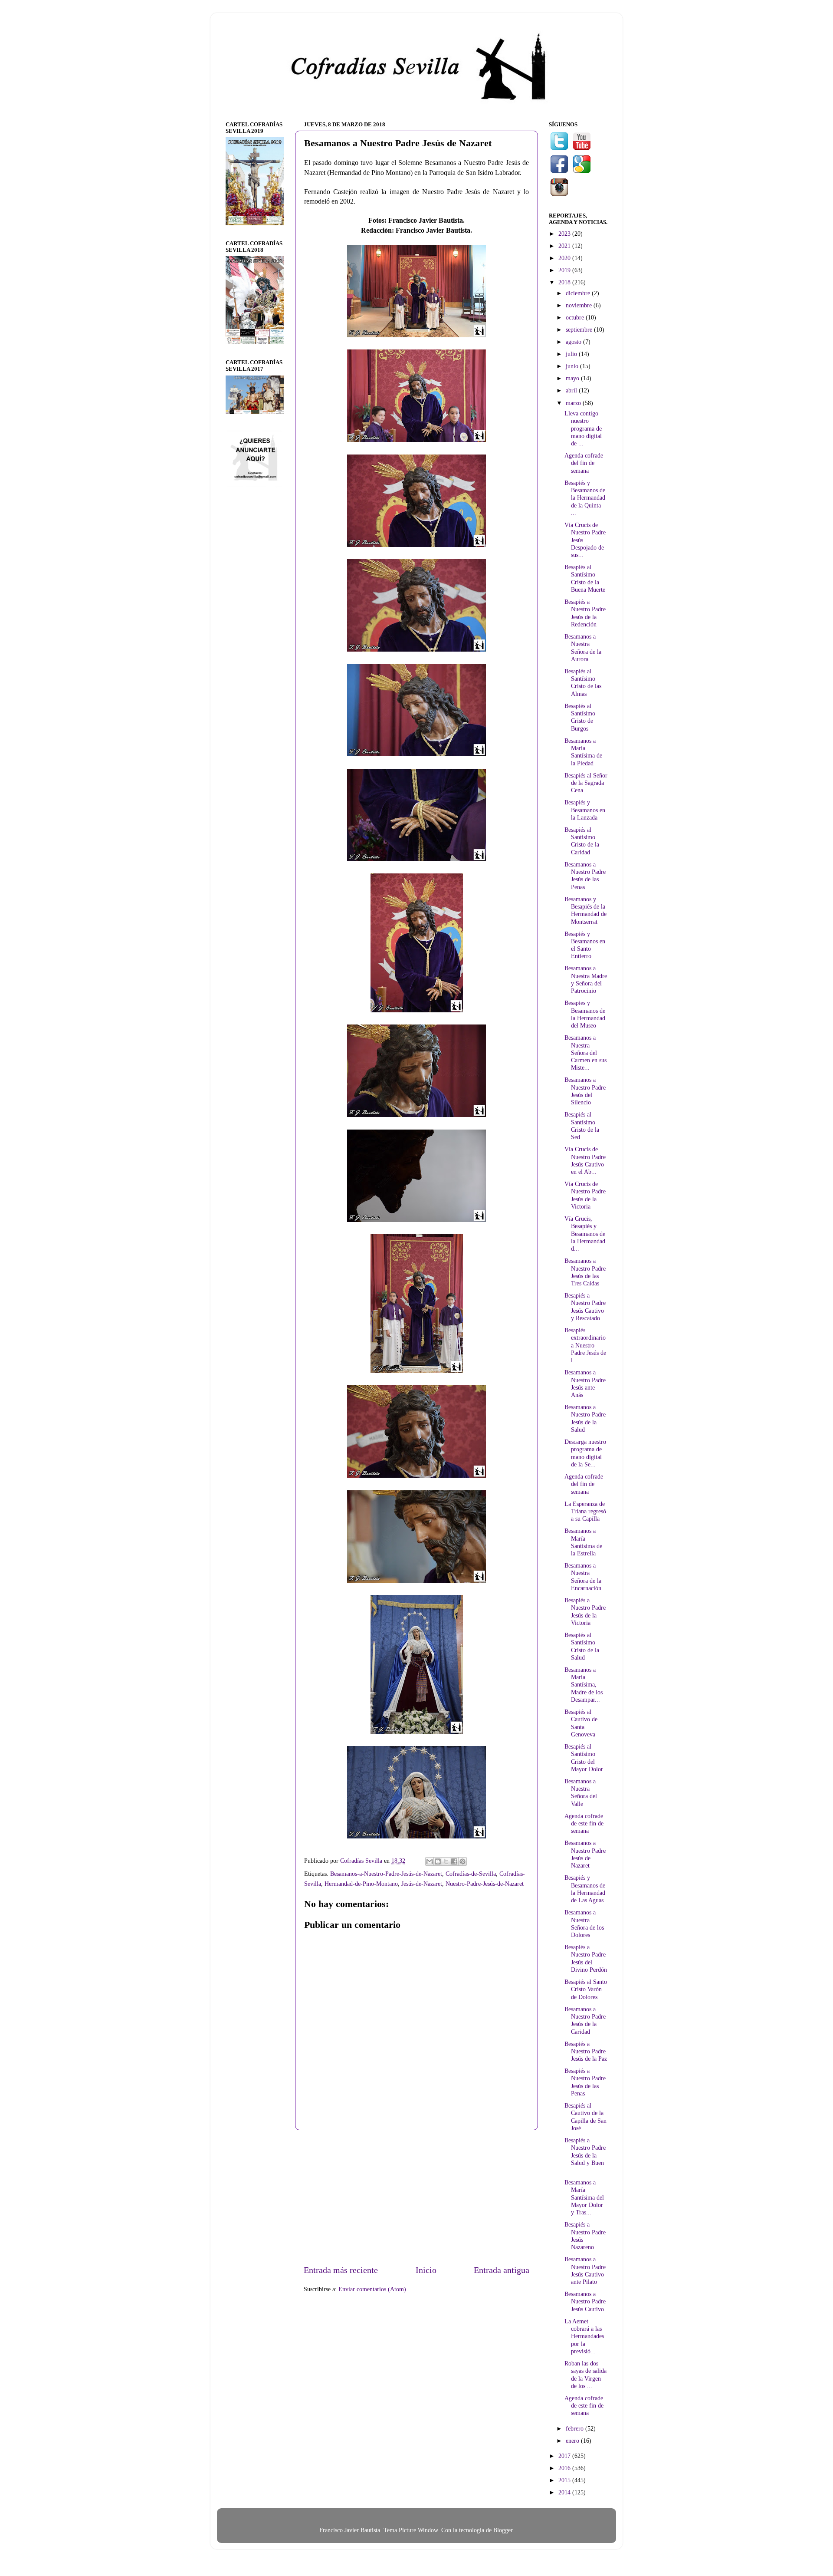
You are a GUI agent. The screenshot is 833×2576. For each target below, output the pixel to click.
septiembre (580, 329)
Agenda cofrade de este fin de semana (584, 1823)
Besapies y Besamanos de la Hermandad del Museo (585, 1014)
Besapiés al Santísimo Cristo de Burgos (580, 717)
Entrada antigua (502, 2270)
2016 (565, 2468)
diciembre (579, 293)
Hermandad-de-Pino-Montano (361, 1884)
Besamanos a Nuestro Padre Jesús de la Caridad (585, 2020)
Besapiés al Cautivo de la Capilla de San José (585, 2117)
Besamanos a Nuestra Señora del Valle (581, 1792)
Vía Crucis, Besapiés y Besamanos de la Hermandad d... (585, 1234)
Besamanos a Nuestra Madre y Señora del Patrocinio (586, 979)
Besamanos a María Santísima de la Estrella (583, 1542)
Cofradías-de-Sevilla (471, 1874)
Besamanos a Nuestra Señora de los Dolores (584, 1924)
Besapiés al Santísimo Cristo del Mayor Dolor (584, 1758)
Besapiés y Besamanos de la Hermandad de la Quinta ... (585, 498)
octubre (576, 317)
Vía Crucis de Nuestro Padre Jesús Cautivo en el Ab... (585, 1160)
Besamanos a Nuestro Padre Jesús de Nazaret (585, 1854)
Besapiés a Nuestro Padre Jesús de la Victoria (585, 1611)
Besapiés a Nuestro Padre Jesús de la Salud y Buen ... (585, 2155)
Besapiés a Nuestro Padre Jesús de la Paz (586, 2051)
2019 (565, 270)
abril (572, 390)
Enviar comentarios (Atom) (372, 2289)
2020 (565, 258)
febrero (576, 2428)
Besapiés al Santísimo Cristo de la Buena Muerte (585, 578)
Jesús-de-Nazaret (422, 1884)
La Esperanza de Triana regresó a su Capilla (585, 1511)
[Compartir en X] (446, 1861)
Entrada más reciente (341, 2270)
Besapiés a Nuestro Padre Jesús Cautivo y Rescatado (585, 1307)
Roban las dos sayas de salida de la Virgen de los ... (585, 2375)
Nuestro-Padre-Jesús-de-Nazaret (485, 1884)
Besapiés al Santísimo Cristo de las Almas (583, 682)
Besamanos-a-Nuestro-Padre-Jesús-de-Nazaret (386, 1874)
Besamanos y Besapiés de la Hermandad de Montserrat (585, 910)
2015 (565, 2480)
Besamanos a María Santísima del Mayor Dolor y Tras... (584, 2197)
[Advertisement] (416, 2197)
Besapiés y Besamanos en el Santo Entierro (585, 945)
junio (573, 366)
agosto (574, 342)
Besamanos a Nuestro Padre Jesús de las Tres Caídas (585, 1272)
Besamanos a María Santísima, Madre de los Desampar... (584, 1685)
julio (572, 354)
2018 (565, 282)
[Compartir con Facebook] (454, 1861)
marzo (574, 403)
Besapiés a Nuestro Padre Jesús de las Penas (585, 2082)
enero (573, 2441)
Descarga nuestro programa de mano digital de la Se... (585, 1453)
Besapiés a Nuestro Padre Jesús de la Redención (585, 613)
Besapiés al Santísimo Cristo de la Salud (582, 1646)
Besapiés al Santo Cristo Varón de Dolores (586, 1989)
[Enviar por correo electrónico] (430, 1861)
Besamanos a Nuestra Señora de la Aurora (583, 648)
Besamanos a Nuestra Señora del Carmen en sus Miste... (585, 1052)
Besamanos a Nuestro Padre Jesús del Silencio (585, 1091)
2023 (565, 234)
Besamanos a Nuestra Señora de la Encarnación (583, 1577)
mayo (573, 378)
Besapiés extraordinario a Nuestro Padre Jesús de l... (585, 1345)
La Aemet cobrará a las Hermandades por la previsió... (584, 2336)
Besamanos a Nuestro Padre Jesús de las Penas (585, 876)
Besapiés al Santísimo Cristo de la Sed (582, 1126)
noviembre (580, 305)
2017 (565, 2456)
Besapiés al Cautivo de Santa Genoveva (581, 1723)
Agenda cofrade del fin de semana (584, 463)
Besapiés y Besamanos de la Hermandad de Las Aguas (585, 1889)
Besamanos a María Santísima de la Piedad (583, 752)
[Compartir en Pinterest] (462, 1861)
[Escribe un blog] (438, 1861)
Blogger (503, 2530)
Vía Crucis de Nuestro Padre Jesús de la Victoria (585, 1195)
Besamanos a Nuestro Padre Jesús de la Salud (585, 1418)
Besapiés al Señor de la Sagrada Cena (586, 783)
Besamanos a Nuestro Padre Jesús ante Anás (585, 1384)
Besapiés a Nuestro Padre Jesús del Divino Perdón (586, 1958)
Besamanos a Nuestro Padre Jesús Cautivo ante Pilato (585, 2270)
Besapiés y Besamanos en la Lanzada (585, 810)
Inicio (426, 2270)
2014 (565, 2492)
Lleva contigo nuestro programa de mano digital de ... (583, 428)
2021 (565, 246)
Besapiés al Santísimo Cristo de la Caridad (582, 841)
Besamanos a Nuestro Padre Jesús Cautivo (585, 2301)
